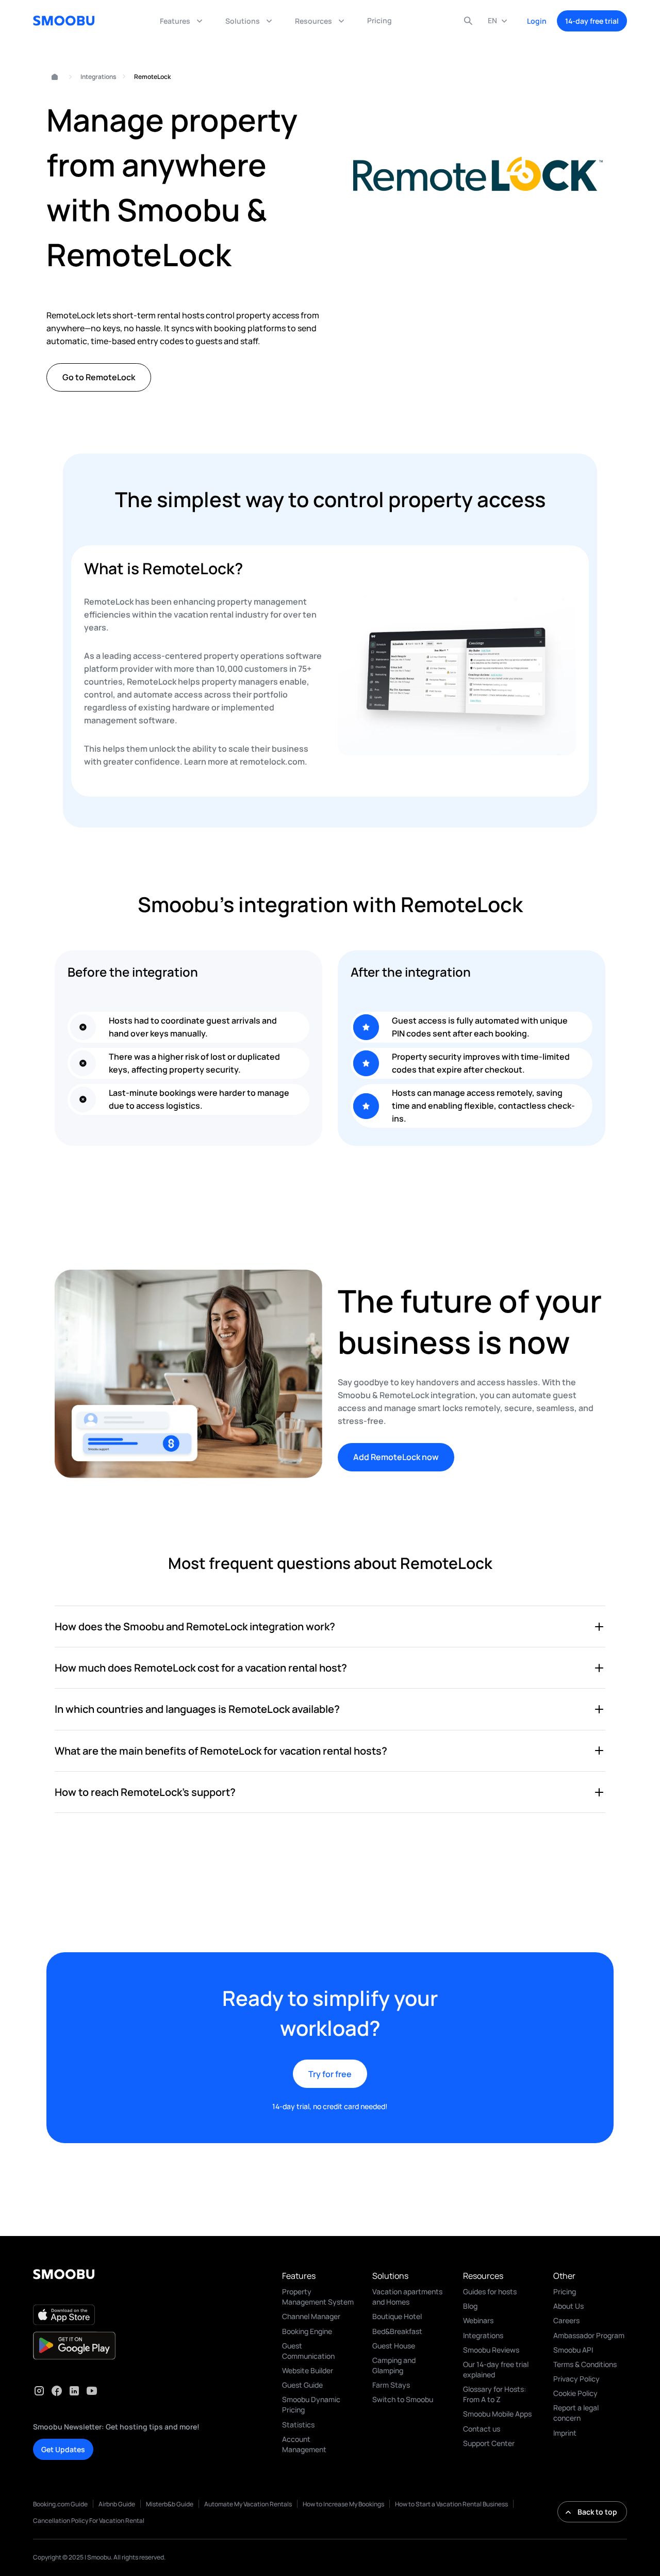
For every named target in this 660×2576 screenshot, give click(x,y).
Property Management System (318, 2297)
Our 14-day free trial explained (496, 2369)
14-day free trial (592, 21)
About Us (568, 2306)
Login (537, 21)
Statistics (298, 2425)
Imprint (565, 2433)
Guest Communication (308, 2351)
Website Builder (308, 2370)
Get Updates (63, 2449)
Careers (566, 2320)
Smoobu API (573, 2350)
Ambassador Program (589, 2335)
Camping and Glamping (394, 2365)
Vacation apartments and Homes (407, 2297)
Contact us (482, 2429)
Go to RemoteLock (99, 377)
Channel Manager (311, 2316)
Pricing (565, 2291)
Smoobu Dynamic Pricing (311, 2404)
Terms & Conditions (585, 2364)
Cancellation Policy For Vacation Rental (89, 2521)
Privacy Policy (576, 2379)
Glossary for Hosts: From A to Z (494, 2394)
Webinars (478, 2320)
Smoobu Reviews (491, 2350)
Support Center (489, 2443)
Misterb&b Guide (170, 2504)
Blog (470, 2306)
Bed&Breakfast (397, 2331)
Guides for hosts (490, 2291)
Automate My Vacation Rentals (248, 2504)
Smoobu (50, 77)
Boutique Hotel (397, 2316)
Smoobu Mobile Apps (497, 2414)
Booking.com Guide (60, 2504)
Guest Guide (302, 2385)
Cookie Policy (575, 2393)
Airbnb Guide (117, 2504)
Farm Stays (391, 2385)
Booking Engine (307, 2331)
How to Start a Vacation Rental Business (451, 2504)
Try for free (330, 2074)
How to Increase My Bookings (343, 2504)
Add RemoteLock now (396, 1457)
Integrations (98, 77)
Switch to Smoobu (403, 2399)
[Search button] (468, 21)
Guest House (394, 2346)
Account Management (304, 2444)
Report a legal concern (576, 2413)
